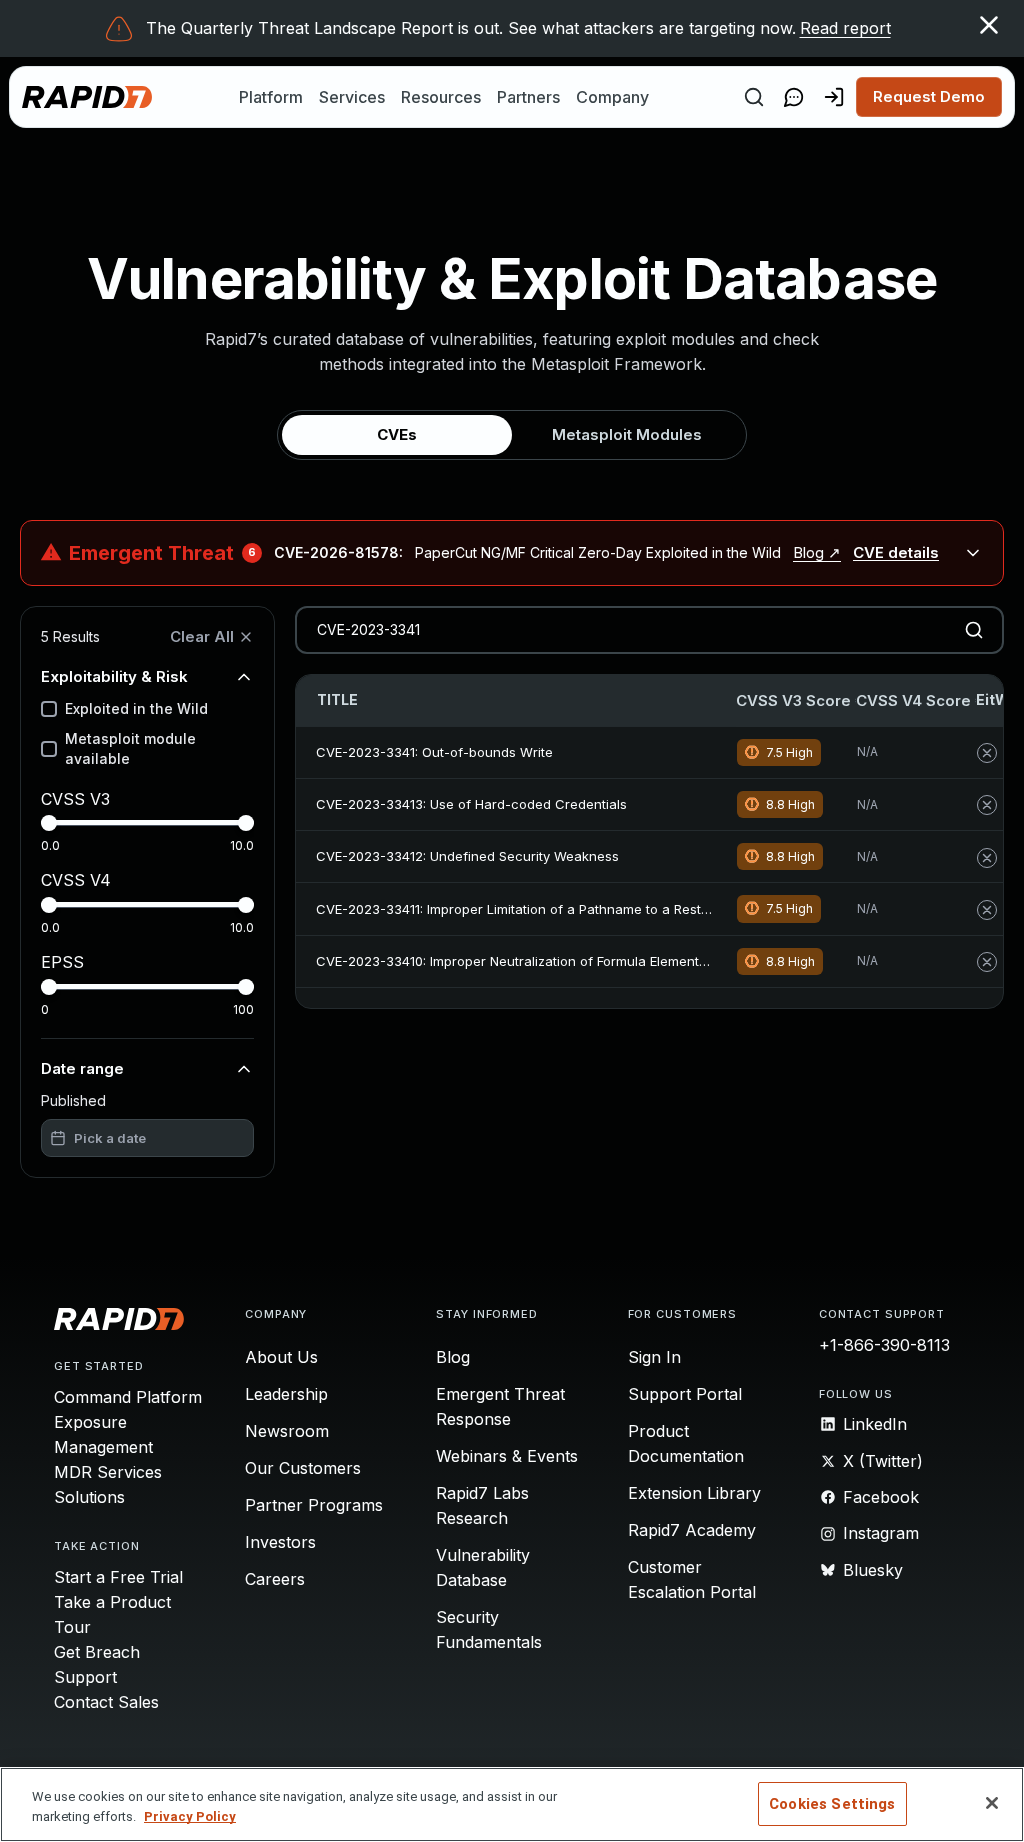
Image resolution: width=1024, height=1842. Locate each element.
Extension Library (694, 1493)
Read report (845, 28)
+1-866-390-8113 (884, 1345)
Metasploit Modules (627, 434)
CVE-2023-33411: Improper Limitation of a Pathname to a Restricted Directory (557, 909)
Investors (280, 1542)
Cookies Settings (832, 1804)
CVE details (896, 552)
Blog (453, 1357)
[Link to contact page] (794, 97)
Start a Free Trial (118, 1577)
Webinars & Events (507, 1456)
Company (612, 97)
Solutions (89, 1497)
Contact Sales (106, 1702)
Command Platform (128, 1397)
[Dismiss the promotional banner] (989, 25)
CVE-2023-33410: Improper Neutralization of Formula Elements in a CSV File (552, 961)
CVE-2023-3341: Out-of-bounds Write (434, 752)
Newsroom (287, 1431)
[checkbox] (49, 709)
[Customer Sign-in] (834, 97)
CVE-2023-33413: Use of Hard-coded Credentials (471, 804)
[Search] (754, 97)
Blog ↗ (817, 552)
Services (352, 97)
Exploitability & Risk (114, 676)
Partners (528, 97)
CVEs (397, 434)
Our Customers (303, 1468)
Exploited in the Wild (136, 708)
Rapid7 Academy (692, 1530)
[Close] (992, 1803)
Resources (441, 97)
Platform (271, 97)
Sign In (654, 1357)
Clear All (202, 636)
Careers (275, 1579)
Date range (82, 1068)
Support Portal (685, 1394)
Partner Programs (314, 1505)
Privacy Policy (190, 1816)
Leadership (286, 1394)
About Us (281, 1357)
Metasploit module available (130, 748)
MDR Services (108, 1472)
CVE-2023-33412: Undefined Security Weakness (467, 856)
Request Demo (929, 96)
